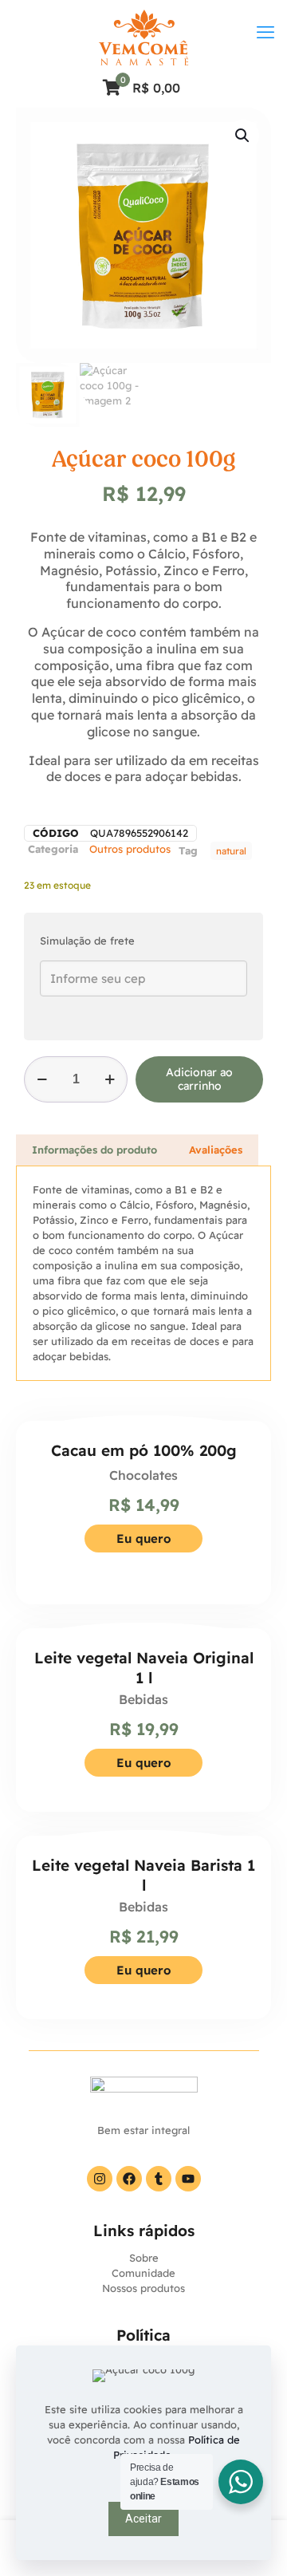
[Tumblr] (159, 2179)
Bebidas (143, 1699)
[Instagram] (100, 2179)
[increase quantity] (110, 1079)
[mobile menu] (265, 32)
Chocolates (143, 1475)
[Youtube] (188, 2179)
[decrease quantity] (42, 1079)
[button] (243, 136)
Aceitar (143, 2519)
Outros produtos (130, 849)
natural (231, 851)
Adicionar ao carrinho (199, 1079)
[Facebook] (129, 2179)
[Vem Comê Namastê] (143, 36)
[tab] (94, 1150)
